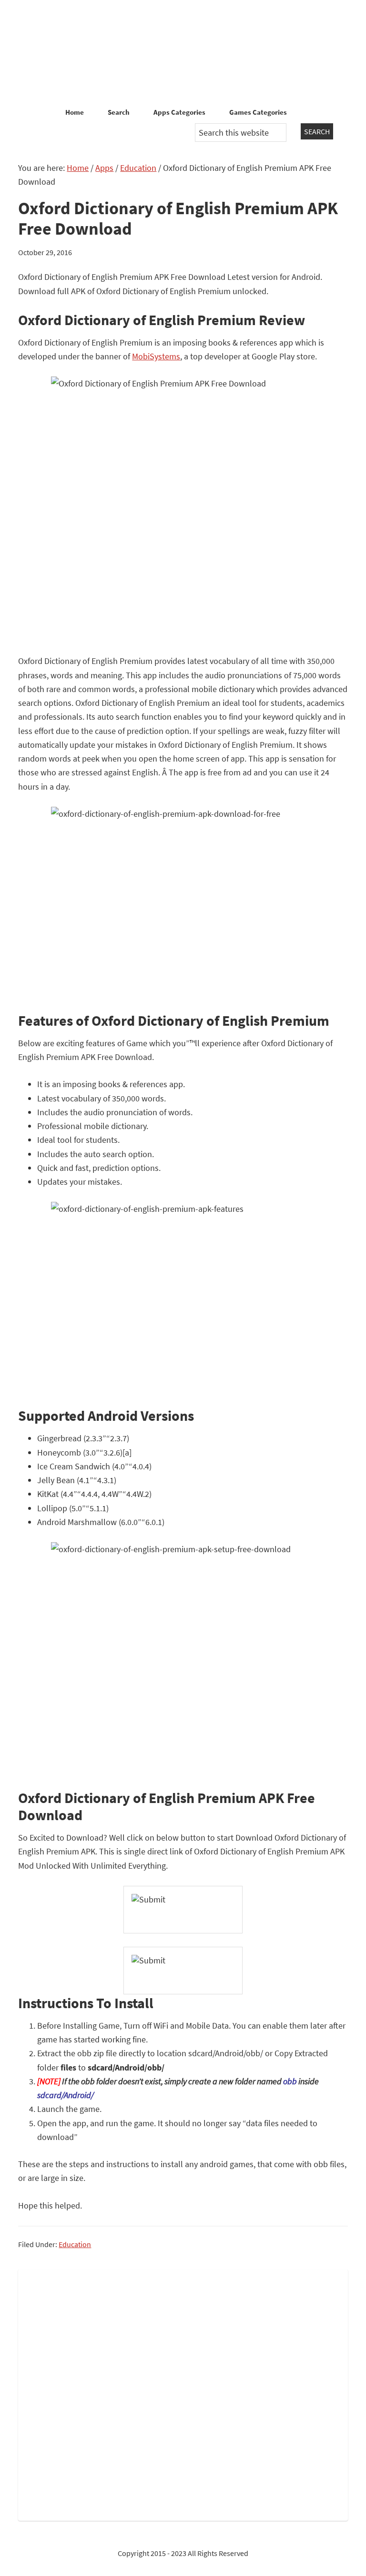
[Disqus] (183, 2393)
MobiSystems (156, 356)
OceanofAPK (183, 52)
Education (75, 2244)
